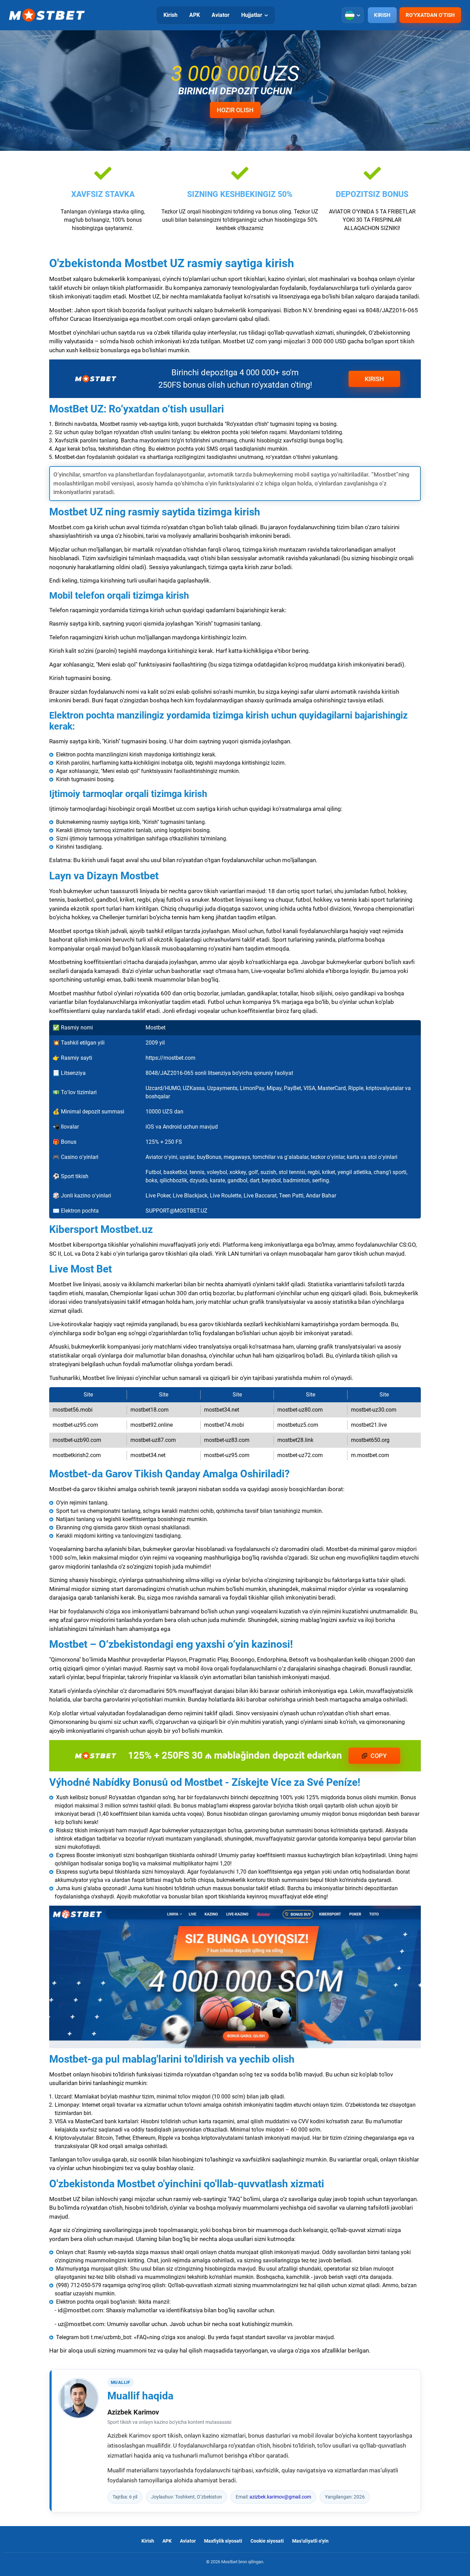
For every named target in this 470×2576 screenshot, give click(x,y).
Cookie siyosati (267, 2541)
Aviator (221, 15)
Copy (379, 1756)
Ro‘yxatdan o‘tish (430, 15)
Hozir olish (235, 110)
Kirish (170, 15)
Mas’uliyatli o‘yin (310, 2541)
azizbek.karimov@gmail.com (280, 2497)
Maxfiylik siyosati (223, 2541)
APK (195, 15)
